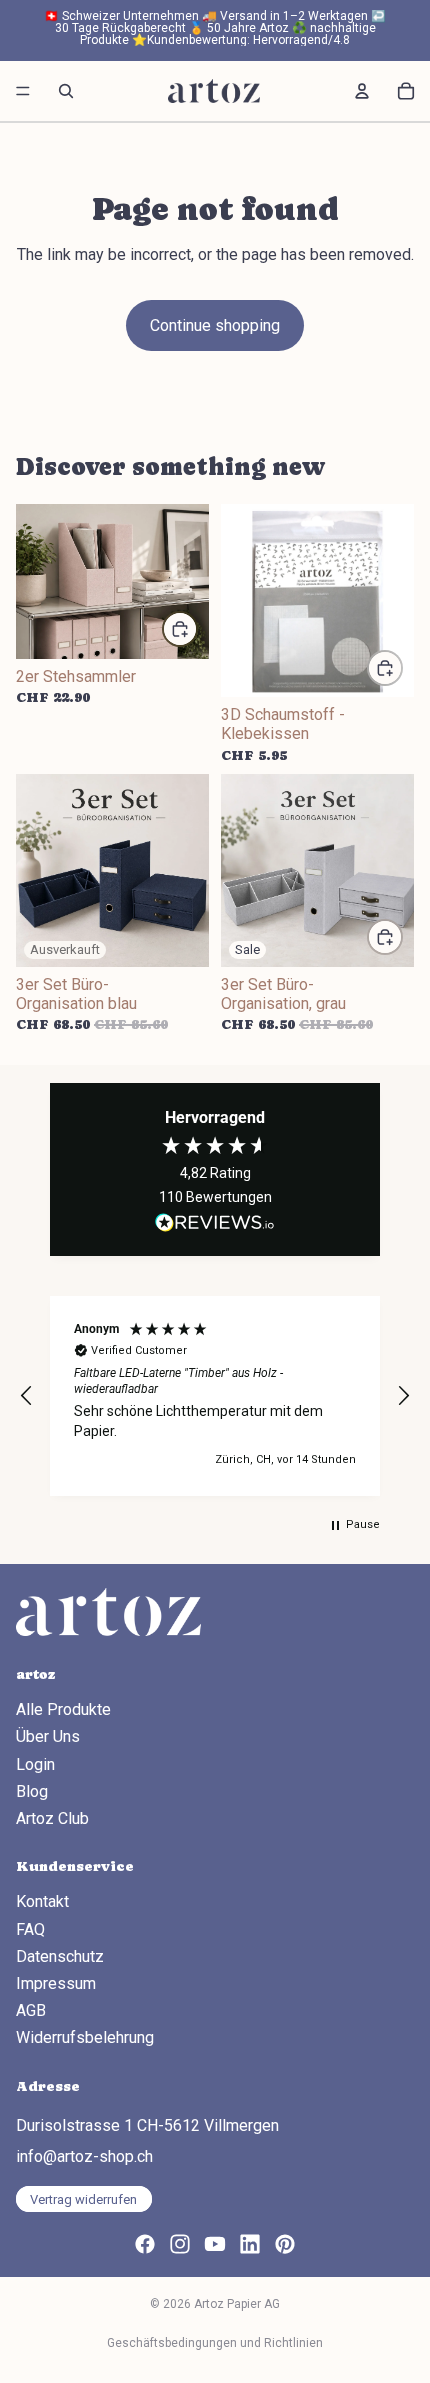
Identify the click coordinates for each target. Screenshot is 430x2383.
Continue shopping (215, 325)
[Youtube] (215, 2244)
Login (35, 1764)
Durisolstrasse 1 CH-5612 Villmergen (147, 2125)
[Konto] (362, 91)
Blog (32, 1791)
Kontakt (42, 1902)
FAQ (30, 1929)
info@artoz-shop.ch (84, 2156)
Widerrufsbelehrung (85, 2037)
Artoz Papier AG (237, 2304)
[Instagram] (180, 2244)
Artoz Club (52, 1818)
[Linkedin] (250, 2244)
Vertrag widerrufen (83, 2199)
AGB (31, 2010)
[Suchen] (66, 91)
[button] (27, 1396)
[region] (215, 1396)
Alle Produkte (63, 1709)
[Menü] (23, 91)
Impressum (56, 1983)
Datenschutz (60, 1956)
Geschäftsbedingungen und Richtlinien (215, 2343)
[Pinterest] (285, 2244)
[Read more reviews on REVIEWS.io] (215, 1222)
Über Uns (48, 1736)
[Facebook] (145, 2244)
